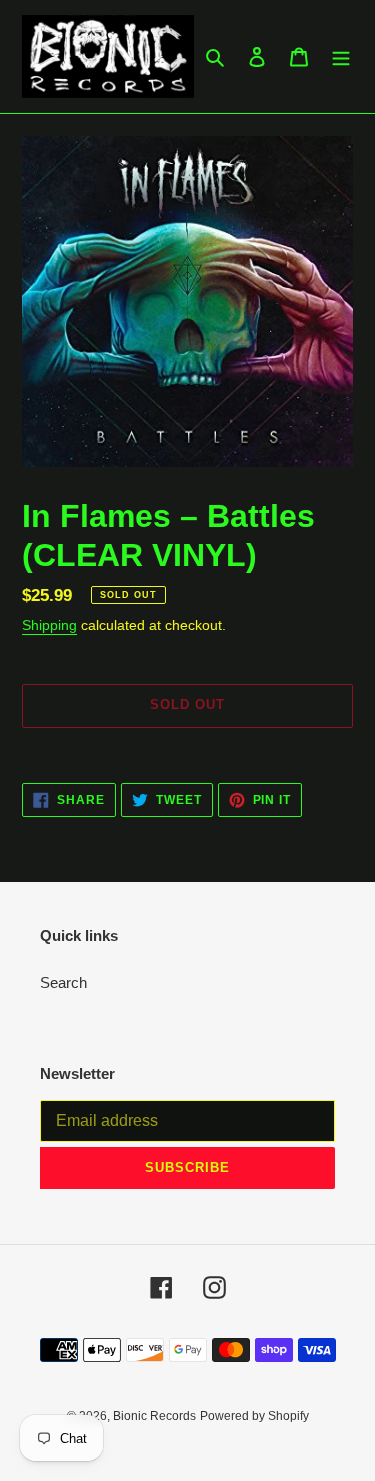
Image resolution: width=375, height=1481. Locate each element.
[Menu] (341, 56)
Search (63, 982)
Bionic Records (154, 1416)
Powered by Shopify (254, 1416)
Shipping (49, 625)
